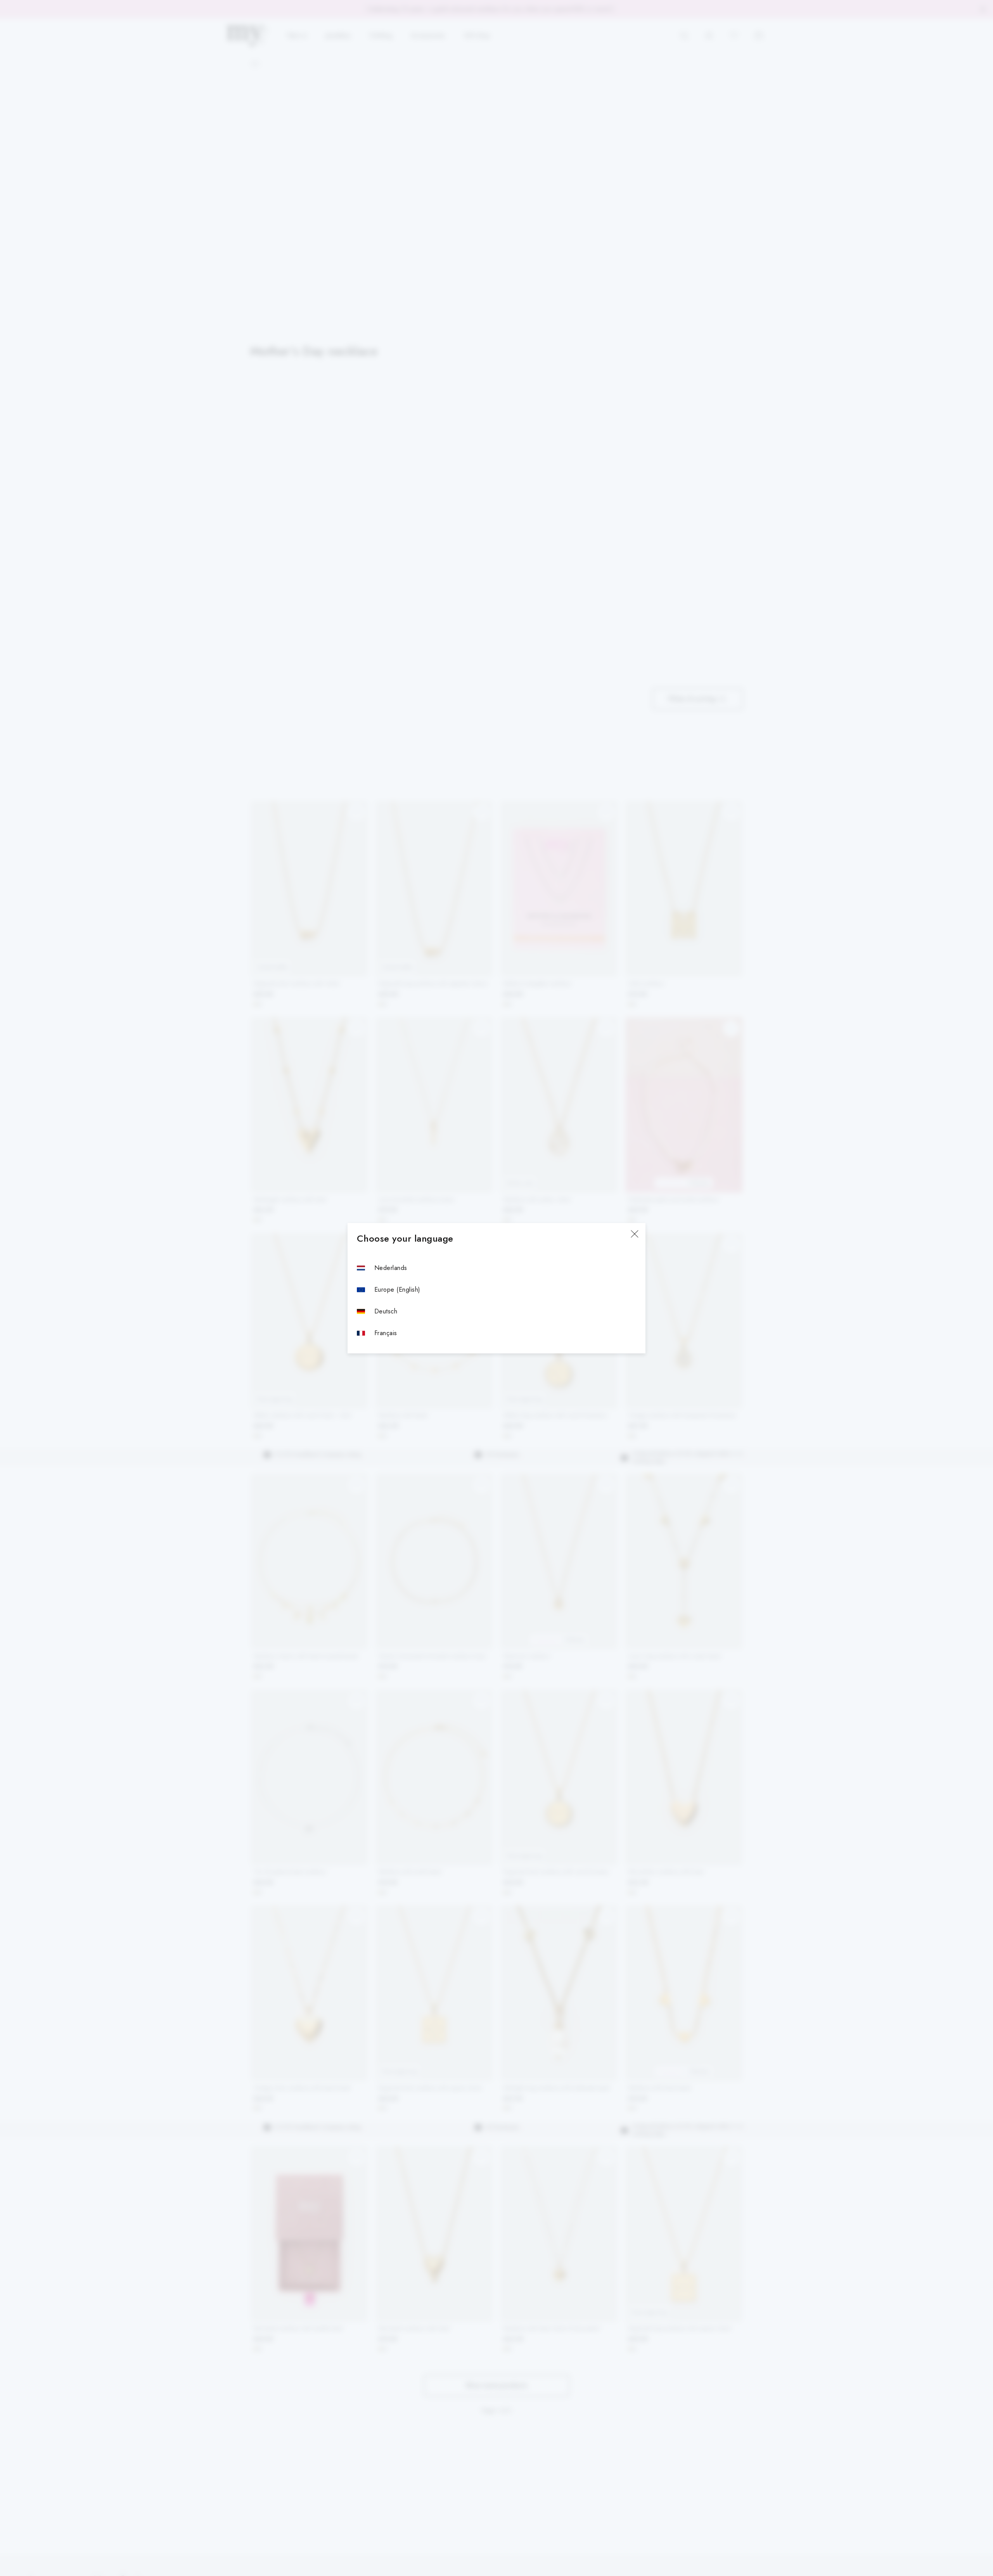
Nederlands (391, 1268)
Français (386, 1333)
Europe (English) (397, 1290)
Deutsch (386, 1311)
